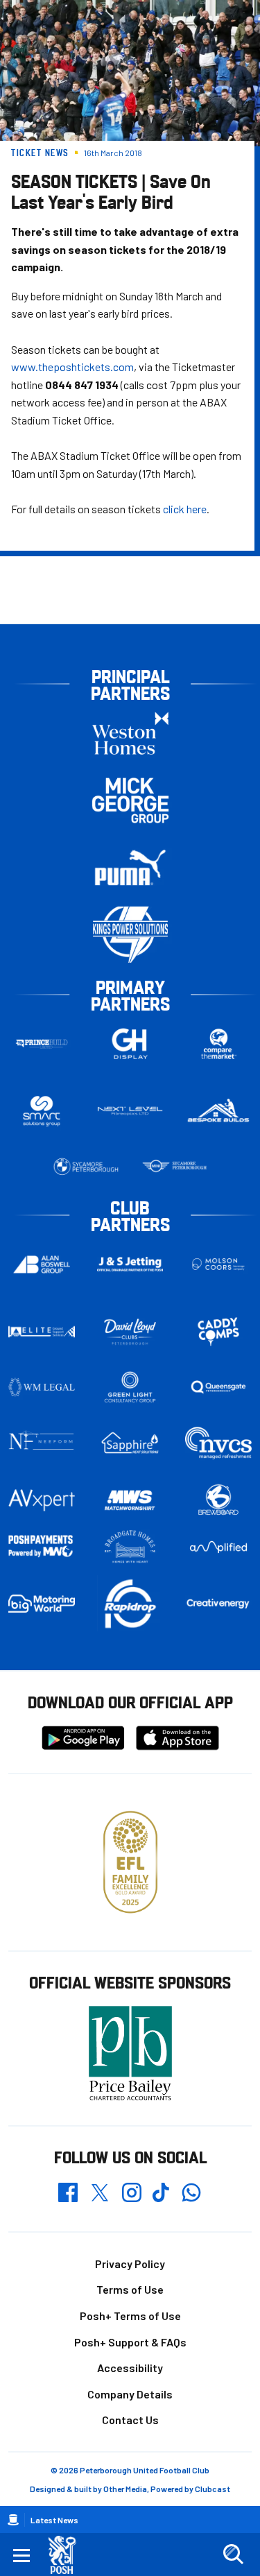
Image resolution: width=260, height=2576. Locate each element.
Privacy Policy (130, 2264)
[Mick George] (130, 800)
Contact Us (130, 2420)
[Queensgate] (218, 1387)
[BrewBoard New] (218, 1500)
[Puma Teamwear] (130, 867)
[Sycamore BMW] (86, 1167)
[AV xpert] (42, 1500)
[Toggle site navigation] (21, 2554)
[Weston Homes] (130, 733)
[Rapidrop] (130, 1603)
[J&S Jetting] (130, 1264)
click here (185, 509)
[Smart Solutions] (42, 1111)
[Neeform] (42, 1443)
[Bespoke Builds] (218, 1111)
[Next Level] (130, 1111)
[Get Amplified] (218, 1547)
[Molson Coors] (218, 1264)
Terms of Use (130, 2289)
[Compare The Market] (218, 1044)
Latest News (54, 2520)
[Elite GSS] (42, 1332)
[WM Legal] (42, 1387)
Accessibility (130, 2368)
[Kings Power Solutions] (130, 935)
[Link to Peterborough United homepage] (68, 2555)
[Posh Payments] (42, 1546)
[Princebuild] (42, 1044)
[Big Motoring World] (42, 1604)
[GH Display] (130, 1044)
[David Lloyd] (130, 1331)
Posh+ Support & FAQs (130, 2342)
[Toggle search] (233, 2554)
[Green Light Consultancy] (130, 1387)
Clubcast (213, 2489)
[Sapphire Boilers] (130, 1443)
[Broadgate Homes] (130, 1547)
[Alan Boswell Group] (42, 1264)
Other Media (125, 2489)
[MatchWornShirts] (130, 1500)
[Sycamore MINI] (175, 1167)
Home (13, 2520)
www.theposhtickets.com (72, 367)
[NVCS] (218, 1443)
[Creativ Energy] (218, 1604)
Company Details (130, 2394)
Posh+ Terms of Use (130, 2316)
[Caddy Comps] (218, 1332)
